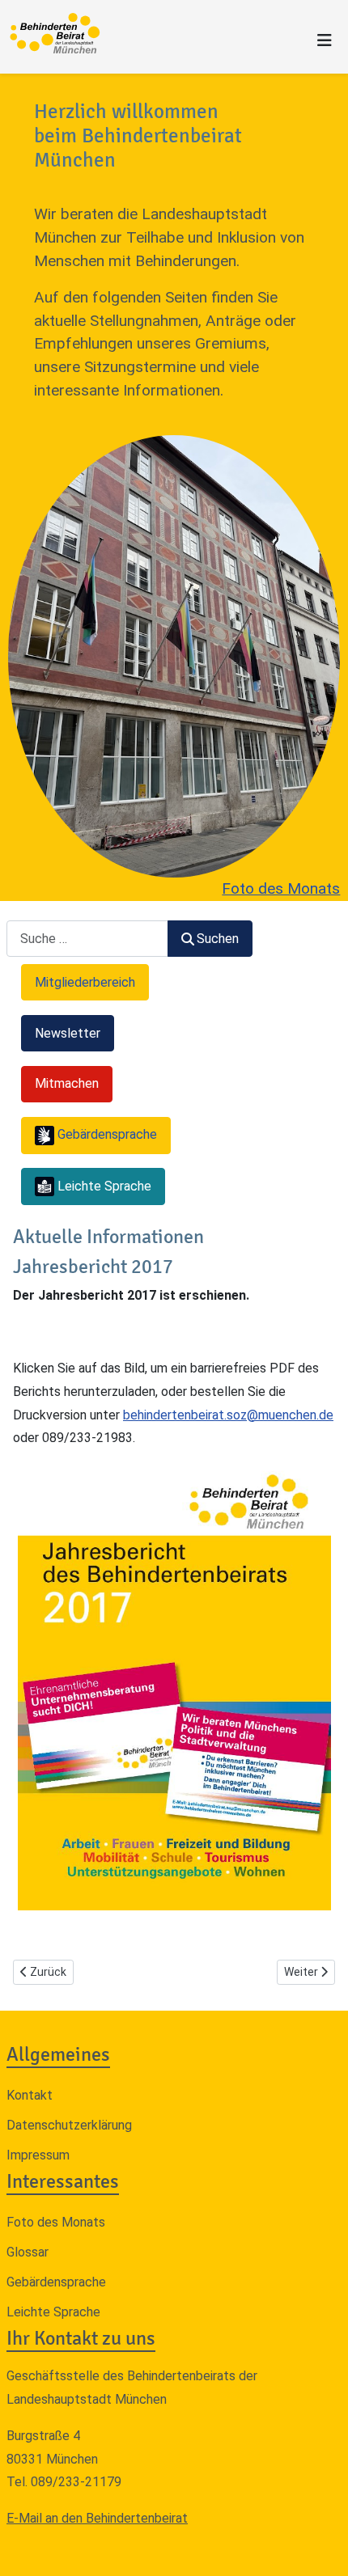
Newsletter (68, 1033)
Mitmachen (67, 1083)
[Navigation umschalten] (325, 40)
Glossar (28, 2252)
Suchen (218, 939)
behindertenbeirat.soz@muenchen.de (228, 1415)
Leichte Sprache (53, 2312)
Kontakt (30, 2095)
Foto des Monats (281, 888)
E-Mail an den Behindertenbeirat (97, 2518)
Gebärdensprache (56, 2282)
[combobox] (87, 939)
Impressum (38, 2155)
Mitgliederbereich (85, 982)
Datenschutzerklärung (69, 2125)
